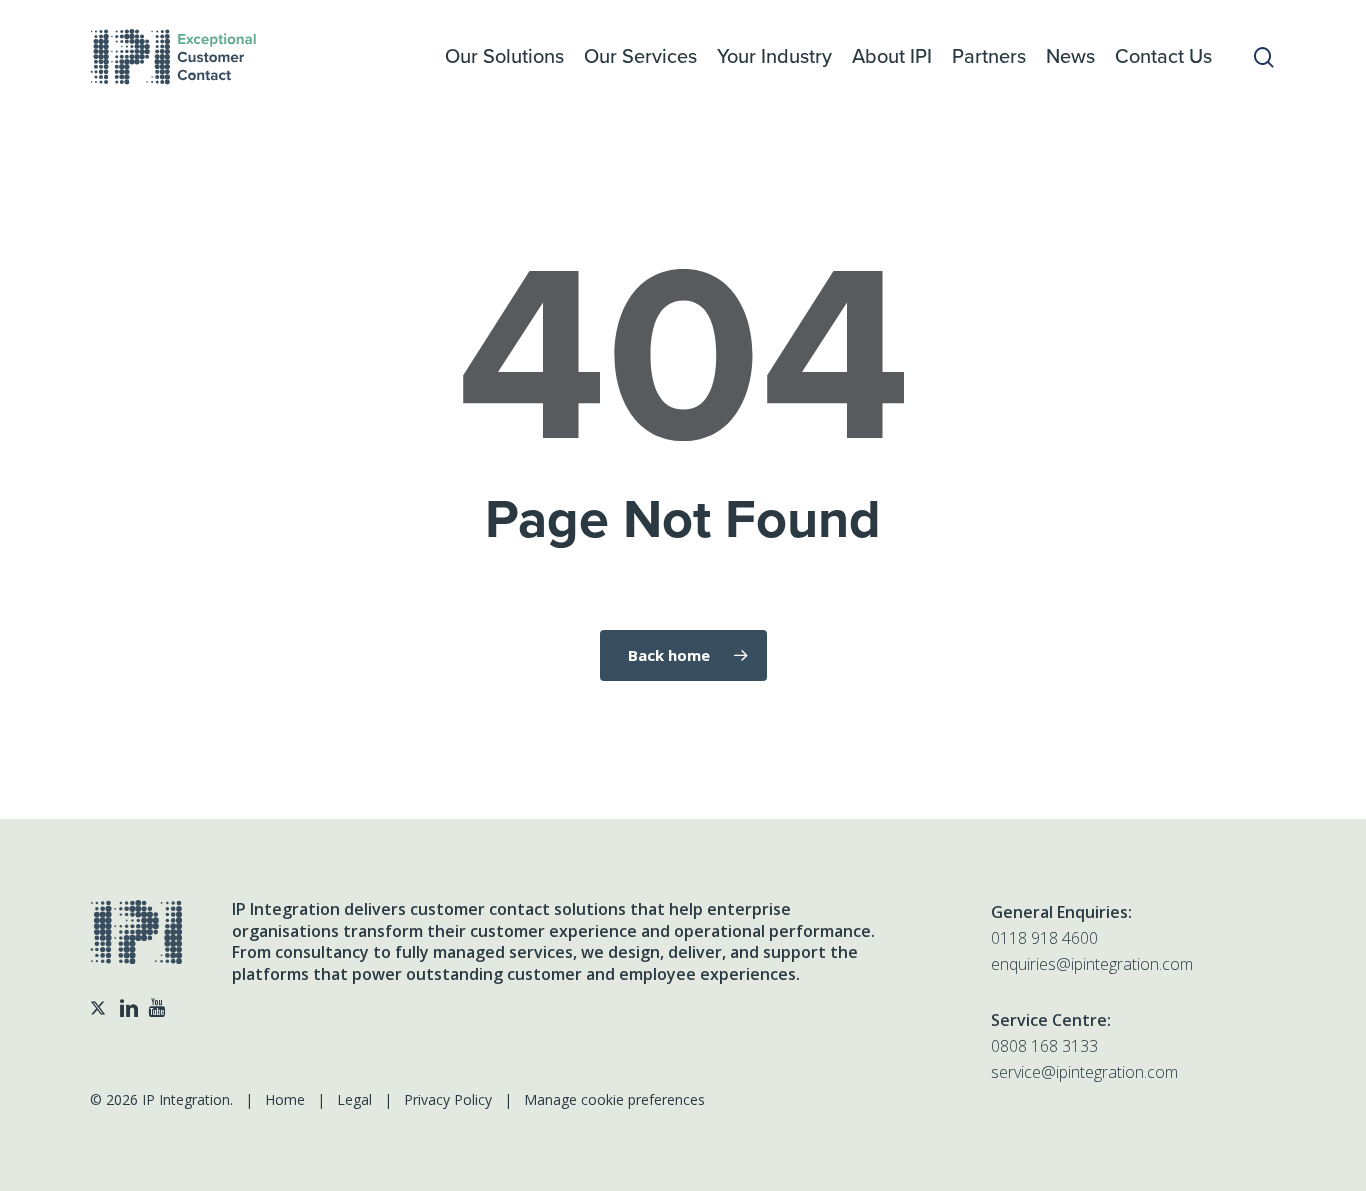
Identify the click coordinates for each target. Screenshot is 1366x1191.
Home (285, 1099)
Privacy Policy (448, 1099)
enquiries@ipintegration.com (1092, 964)
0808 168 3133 (1044, 1046)
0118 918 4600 (1044, 938)
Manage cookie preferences (614, 1099)
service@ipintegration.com (1084, 1072)
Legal (354, 1099)
